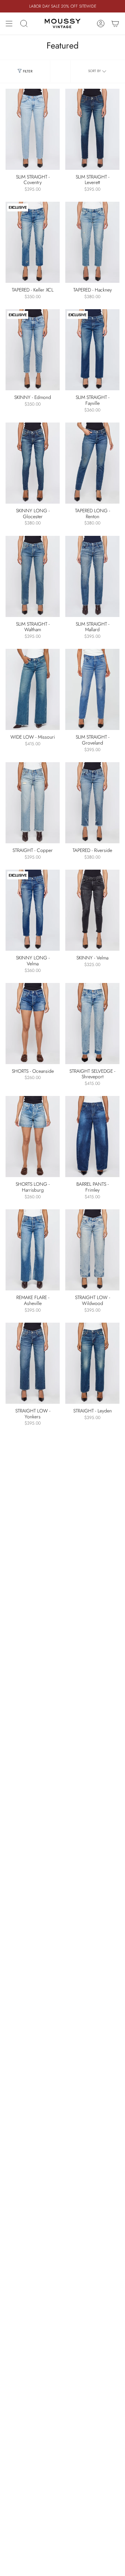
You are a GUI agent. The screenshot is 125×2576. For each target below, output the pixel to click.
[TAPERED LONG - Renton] (92, 463)
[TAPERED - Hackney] (92, 242)
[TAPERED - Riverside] (92, 803)
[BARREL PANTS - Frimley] (92, 1137)
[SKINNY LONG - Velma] (33, 910)
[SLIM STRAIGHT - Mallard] (92, 576)
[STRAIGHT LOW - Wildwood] (92, 1250)
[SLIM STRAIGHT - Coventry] (33, 129)
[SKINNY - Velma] (92, 910)
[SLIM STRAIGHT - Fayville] (92, 350)
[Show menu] (9, 24)
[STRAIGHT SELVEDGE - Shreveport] (92, 1024)
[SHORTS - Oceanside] (33, 1024)
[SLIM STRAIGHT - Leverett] (92, 129)
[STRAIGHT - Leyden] (92, 1363)
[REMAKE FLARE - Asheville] (33, 1250)
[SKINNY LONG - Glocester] (33, 463)
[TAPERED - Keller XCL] (33, 242)
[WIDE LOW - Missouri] (33, 689)
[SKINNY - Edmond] (33, 350)
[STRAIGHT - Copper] (33, 803)
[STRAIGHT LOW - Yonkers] (33, 1363)
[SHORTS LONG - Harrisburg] (33, 1137)
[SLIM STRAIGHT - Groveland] (92, 689)
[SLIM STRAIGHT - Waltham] (33, 576)
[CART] (115, 24)
